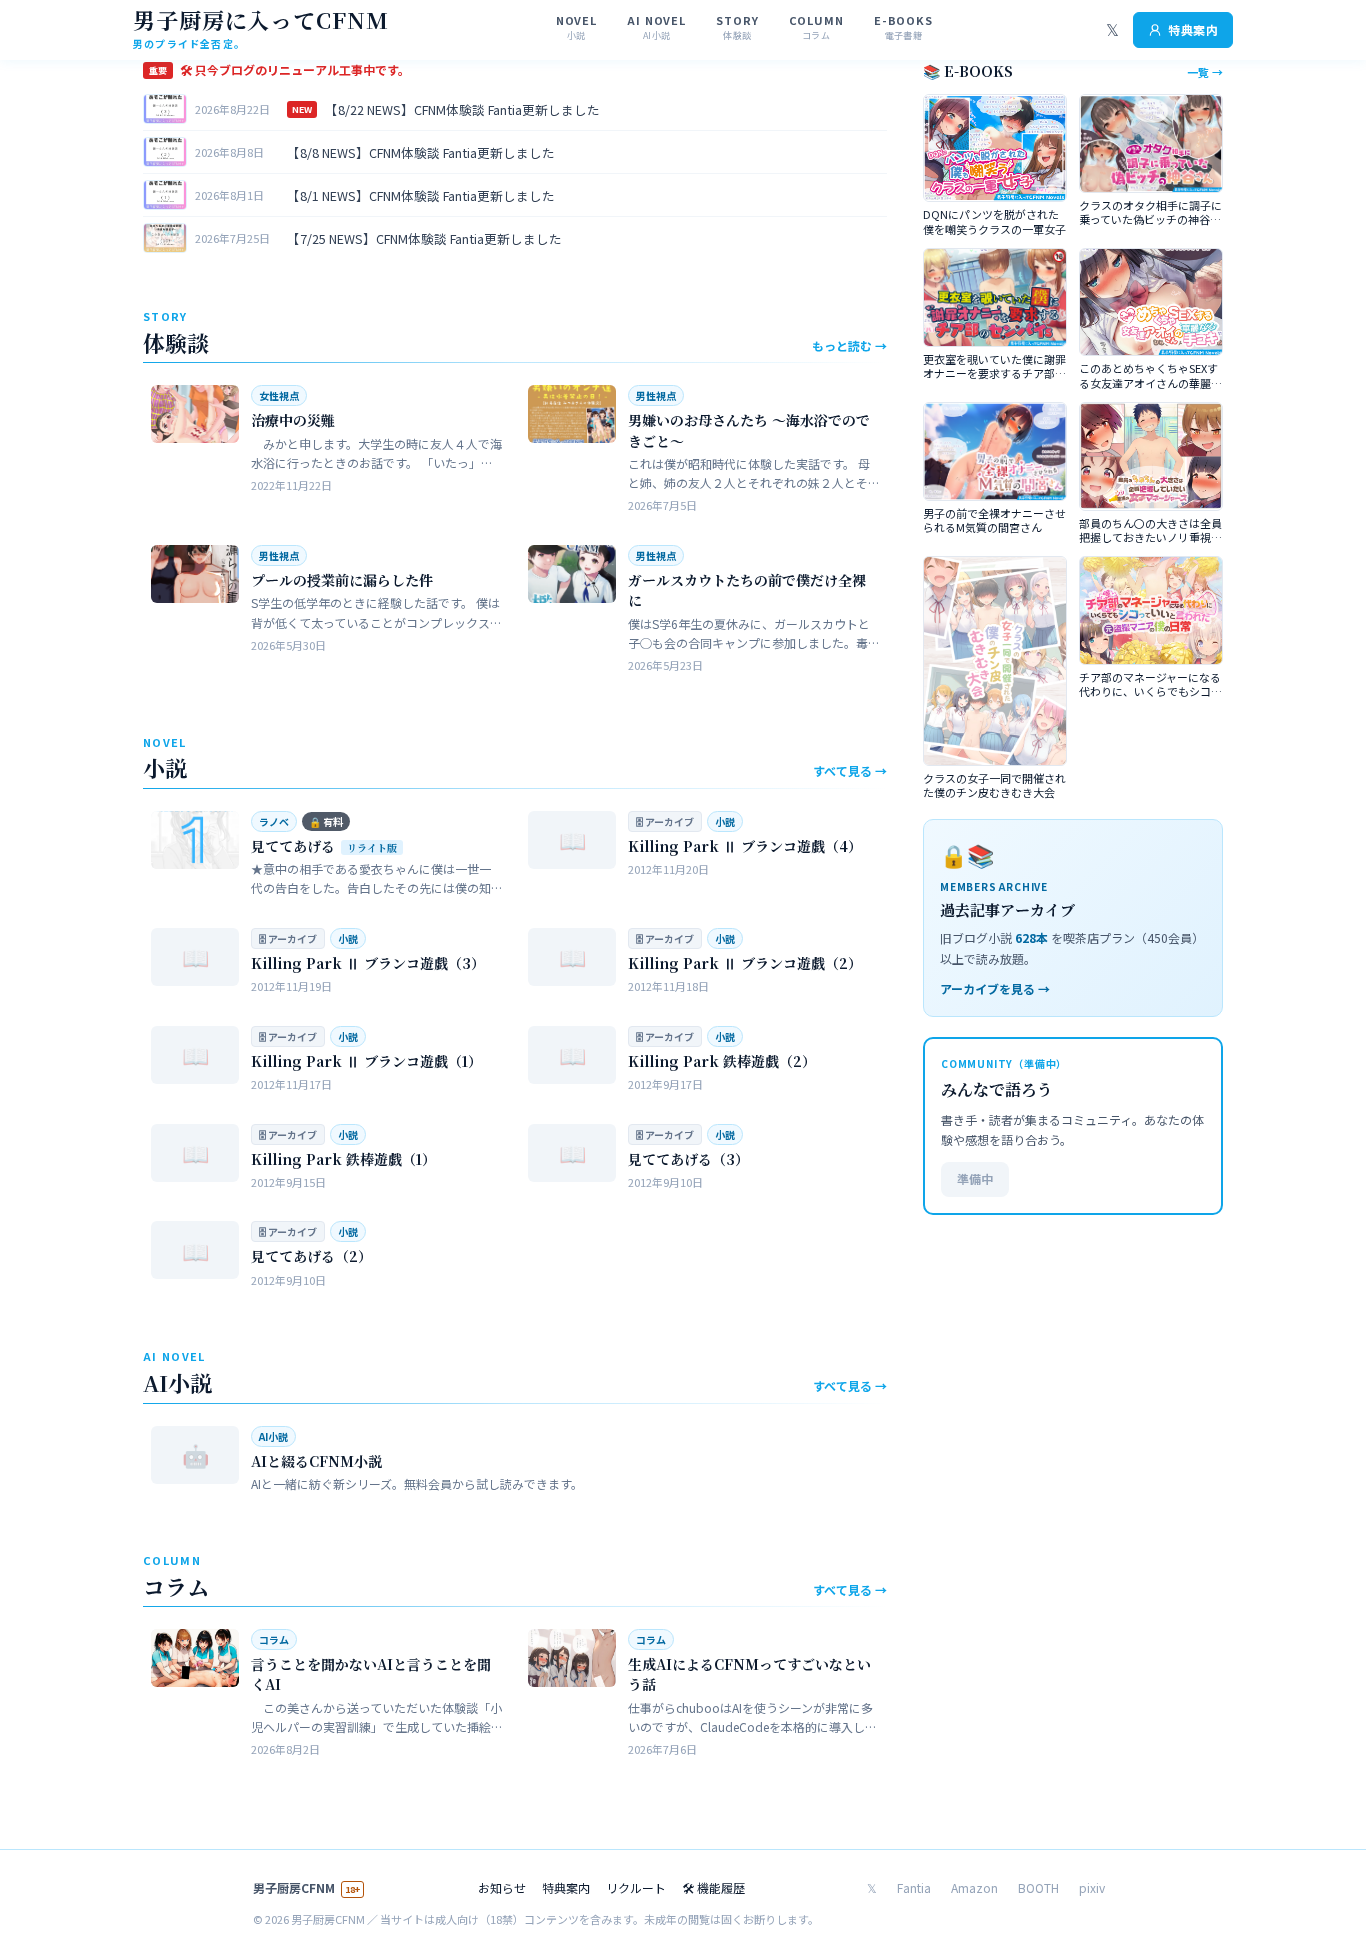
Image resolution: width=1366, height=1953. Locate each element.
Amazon (974, 1887)
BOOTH (1038, 1887)
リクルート (636, 1887)
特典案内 (1193, 29)
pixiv (1092, 1887)
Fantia (914, 1887)
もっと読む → (849, 345)
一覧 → (1205, 72)
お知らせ (502, 1887)
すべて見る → (850, 770)
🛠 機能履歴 (713, 1887)
